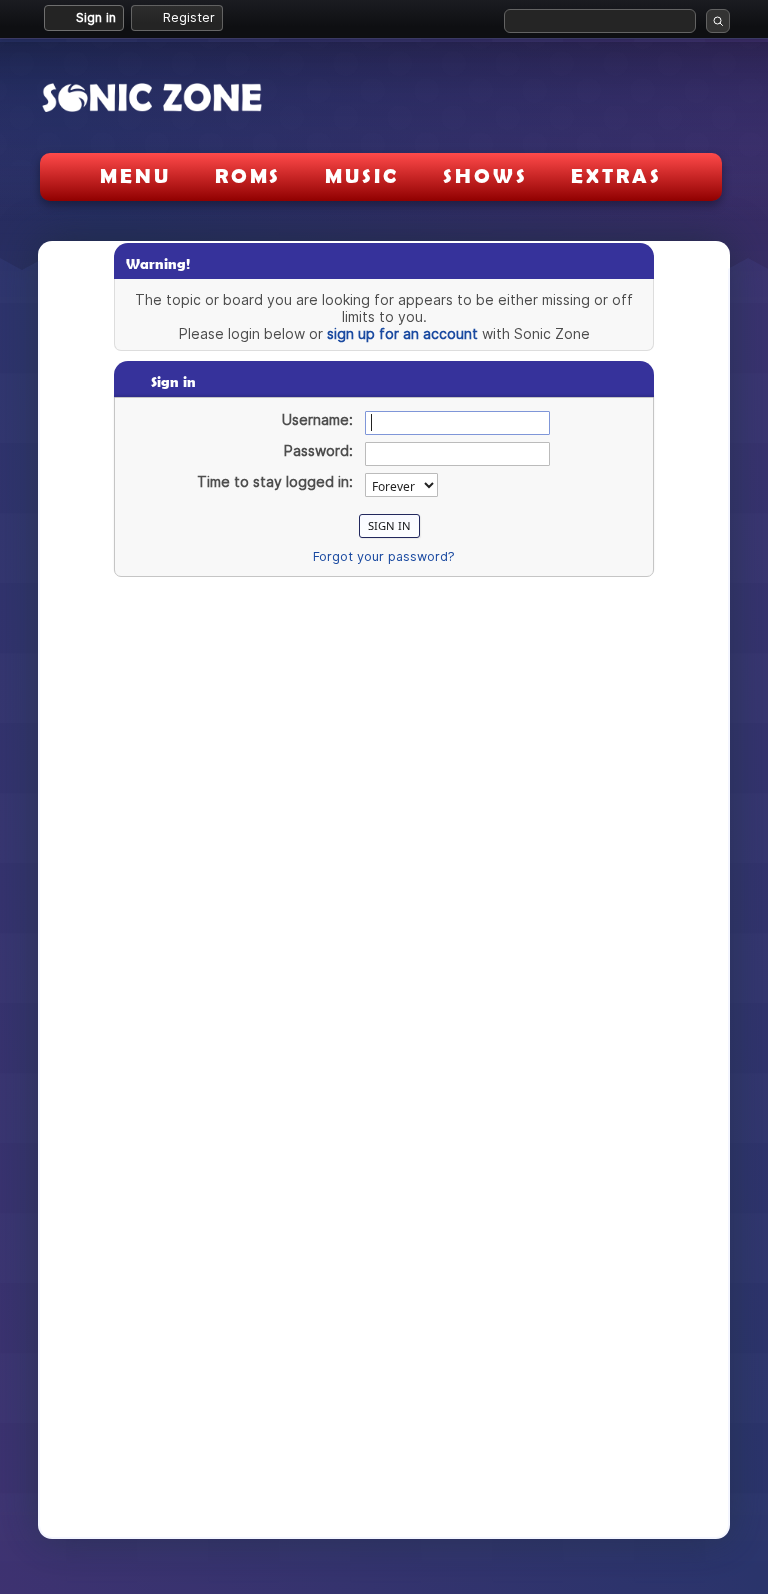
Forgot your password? (384, 556)
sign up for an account (402, 333)
